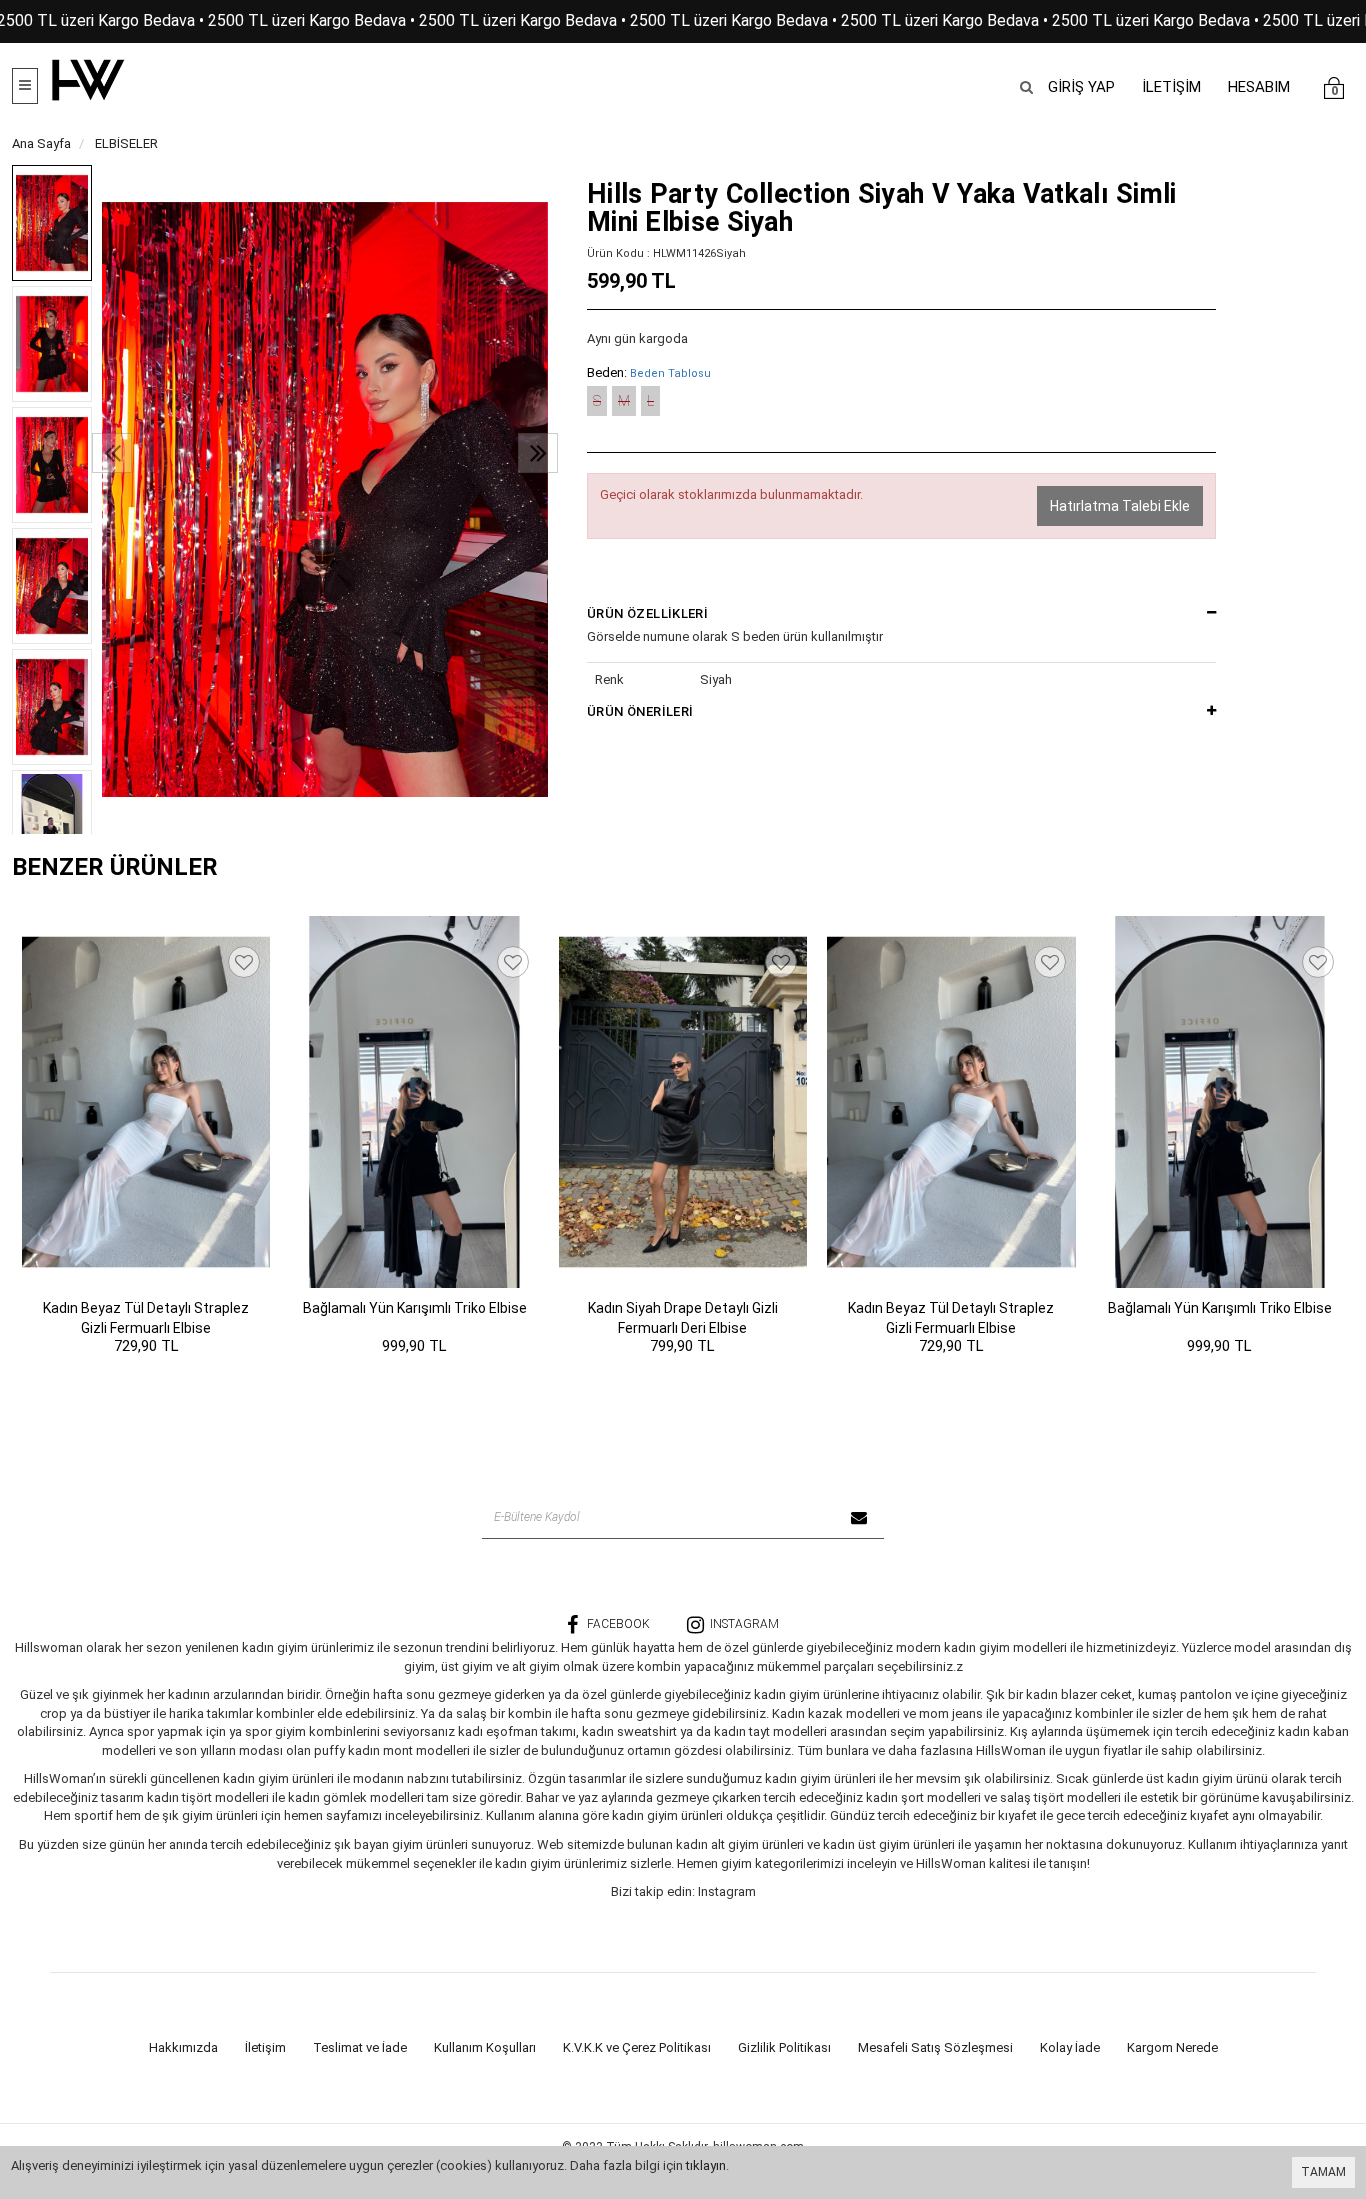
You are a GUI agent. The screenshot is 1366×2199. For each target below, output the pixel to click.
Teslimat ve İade (360, 2047)
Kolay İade (1070, 2047)
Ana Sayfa (41, 143)
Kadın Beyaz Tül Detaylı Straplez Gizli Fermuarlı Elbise (146, 1318)
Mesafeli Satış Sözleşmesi (935, 2047)
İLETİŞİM (1171, 87)
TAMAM (1323, 2172)
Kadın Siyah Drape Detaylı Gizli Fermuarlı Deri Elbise (683, 1318)
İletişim (265, 2047)
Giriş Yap (1081, 87)
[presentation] (112, 453)
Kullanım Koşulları (485, 2047)
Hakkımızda (183, 2047)
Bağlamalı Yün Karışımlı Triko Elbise (414, 1308)
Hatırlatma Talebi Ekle (1120, 506)
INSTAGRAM (744, 1624)
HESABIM (1259, 87)
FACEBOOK (618, 1624)
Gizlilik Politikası (784, 2047)
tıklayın (706, 2165)
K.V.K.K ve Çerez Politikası (637, 2047)
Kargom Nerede (1172, 2047)
